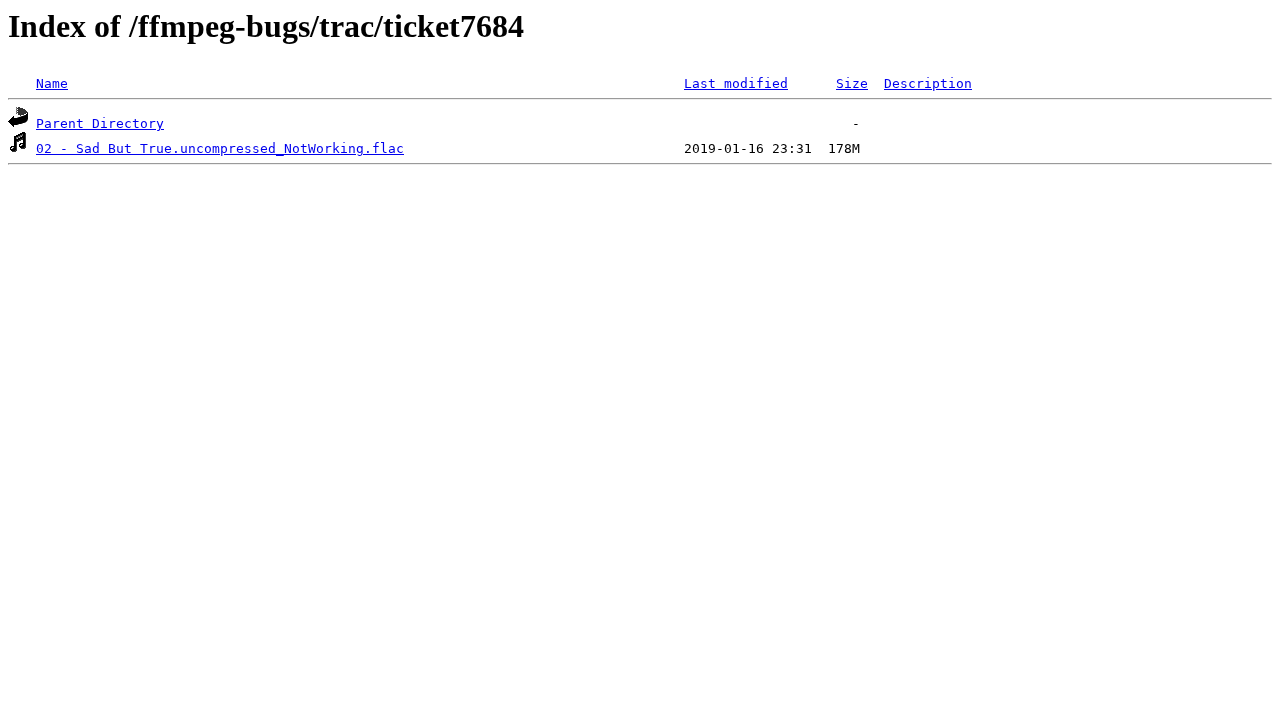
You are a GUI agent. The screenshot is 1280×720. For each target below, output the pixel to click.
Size (852, 83)
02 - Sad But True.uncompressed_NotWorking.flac (220, 148)
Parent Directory (100, 123)
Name (52, 83)
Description (928, 83)
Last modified (736, 83)
